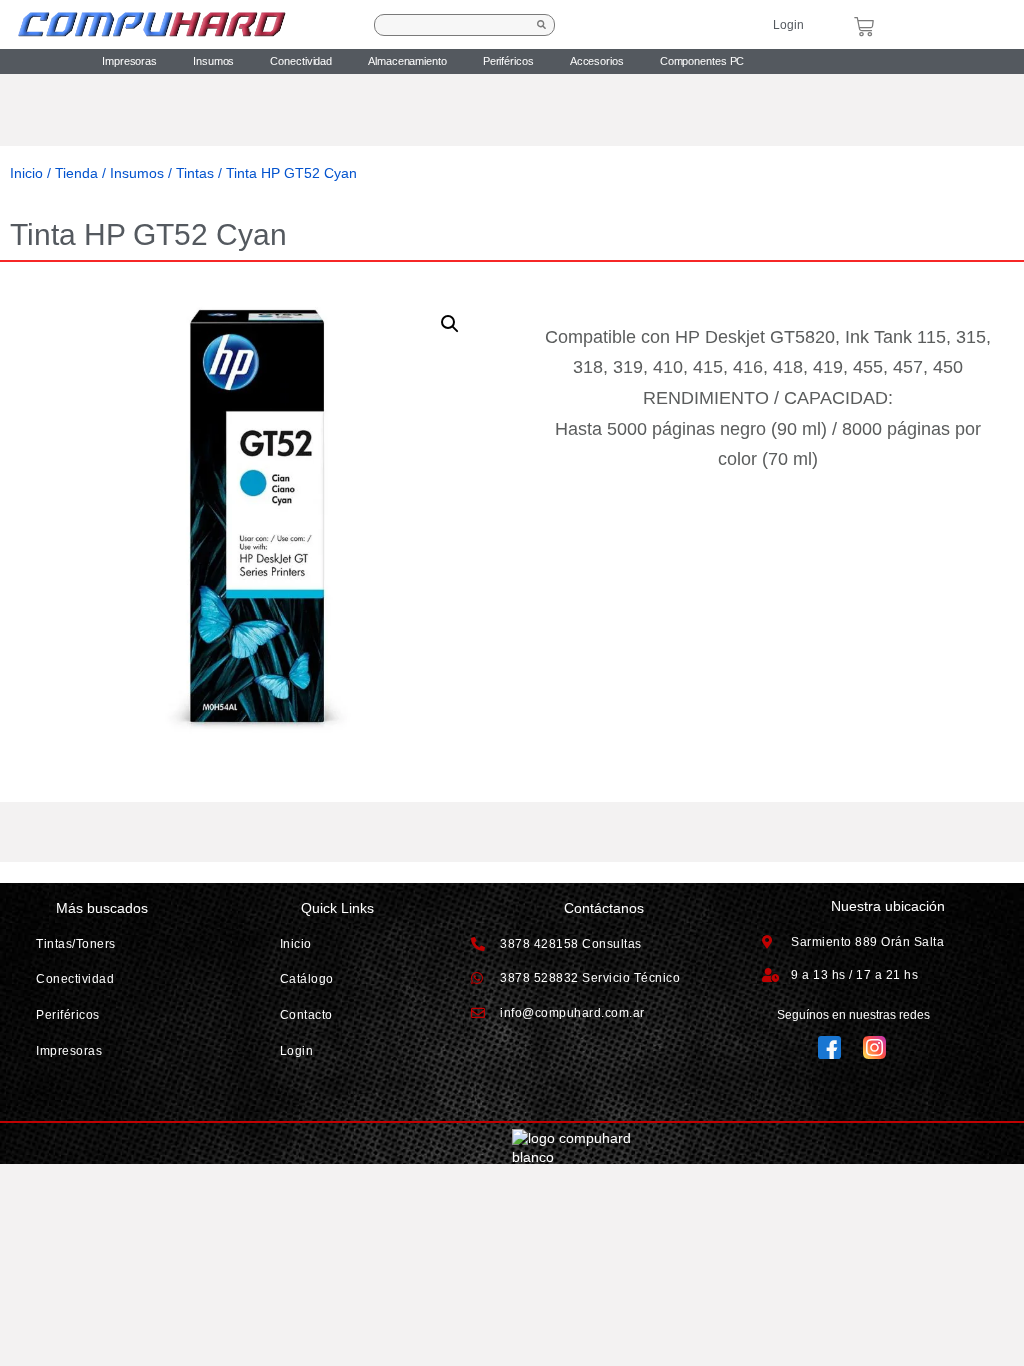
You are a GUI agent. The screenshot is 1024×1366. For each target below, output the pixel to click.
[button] (450, 324)
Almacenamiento (407, 61)
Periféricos (508, 61)
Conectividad (301, 61)
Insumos (213, 61)
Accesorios (597, 61)
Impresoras (129, 61)
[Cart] (864, 27)
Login (788, 25)
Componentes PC (702, 61)
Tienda (76, 173)
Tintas (195, 173)
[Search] (542, 25)
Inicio (26, 173)
